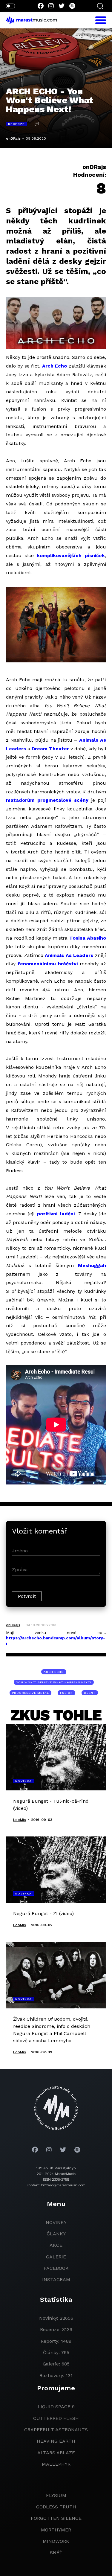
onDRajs (13, 138)
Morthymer (56, 2530)
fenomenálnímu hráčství (48, 964)
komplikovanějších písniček (71, 555)
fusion (66, 1693)
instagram (56, 2279)
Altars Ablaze (56, 2453)
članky (56, 2234)
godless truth (56, 2507)
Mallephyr (56, 2464)
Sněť (56, 2553)
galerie (56, 2257)
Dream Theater (50, 749)
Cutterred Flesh (56, 2418)
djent (90, 1693)
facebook (56, 2268)
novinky (56, 2222)
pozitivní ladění (56, 1214)
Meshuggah (92, 1265)
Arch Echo (55, 366)
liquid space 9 (56, 2407)
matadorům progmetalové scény (47, 800)
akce (56, 2245)
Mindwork (56, 2541)
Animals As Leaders (69, 955)
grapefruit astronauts (56, 2430)
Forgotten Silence (56, 2518)
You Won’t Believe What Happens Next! (54, 1682)
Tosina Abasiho (88, 938)
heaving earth (56, 2441)
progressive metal (30, 1693)
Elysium (56, 2495)
